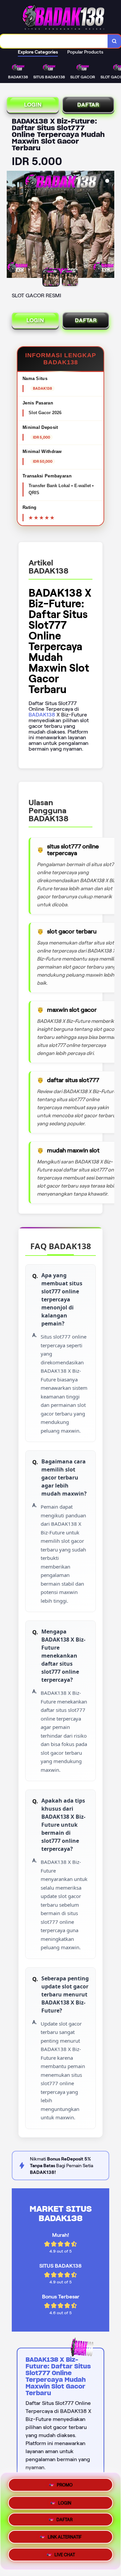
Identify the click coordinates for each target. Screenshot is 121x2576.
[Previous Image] (12, 225)
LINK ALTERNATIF (65, 2539)
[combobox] (54, 41)
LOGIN (33, 105)
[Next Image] (109, 225)
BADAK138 (42, 715)
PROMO (65, 2482)
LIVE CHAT (65, 2557)
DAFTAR (88, 105)
